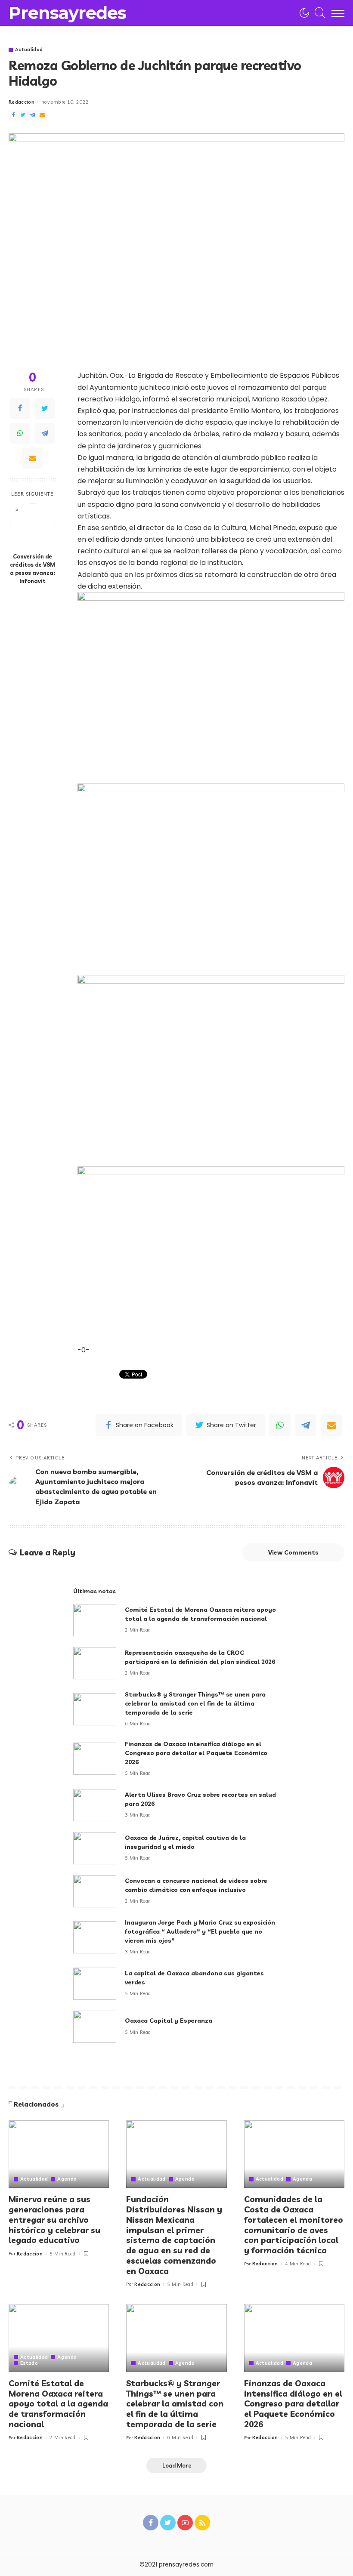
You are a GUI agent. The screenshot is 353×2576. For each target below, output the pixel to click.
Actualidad (29, 50)
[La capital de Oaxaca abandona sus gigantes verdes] (95, 1984)
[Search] (318, 13)
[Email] (42, 115)
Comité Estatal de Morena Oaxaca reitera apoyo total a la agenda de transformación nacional (58, 2404)
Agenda (67, 2179)
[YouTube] (185, 2523)
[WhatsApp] (20, 433)
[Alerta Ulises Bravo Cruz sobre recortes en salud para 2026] (95, 1805)
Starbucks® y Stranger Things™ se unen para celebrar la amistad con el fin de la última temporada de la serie (195, 1703)
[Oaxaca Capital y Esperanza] (95, 2027)
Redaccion (22, 102)
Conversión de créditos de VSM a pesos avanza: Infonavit (33, 569)
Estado (29, 2363)
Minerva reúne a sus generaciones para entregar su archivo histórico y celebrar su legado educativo (54, 2220)
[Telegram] (33, 115)
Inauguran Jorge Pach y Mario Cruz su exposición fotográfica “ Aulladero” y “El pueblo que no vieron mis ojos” (200, 1931)
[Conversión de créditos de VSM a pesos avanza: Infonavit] (33, 526)
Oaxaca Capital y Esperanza (169, 2021)
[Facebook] (13, 115)
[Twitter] (23, 115)
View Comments (293, 1552)
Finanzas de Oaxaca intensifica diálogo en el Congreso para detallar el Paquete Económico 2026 (196, 1753)
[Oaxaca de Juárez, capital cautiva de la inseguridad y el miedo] (95, 1848)
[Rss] (202, 2523)
